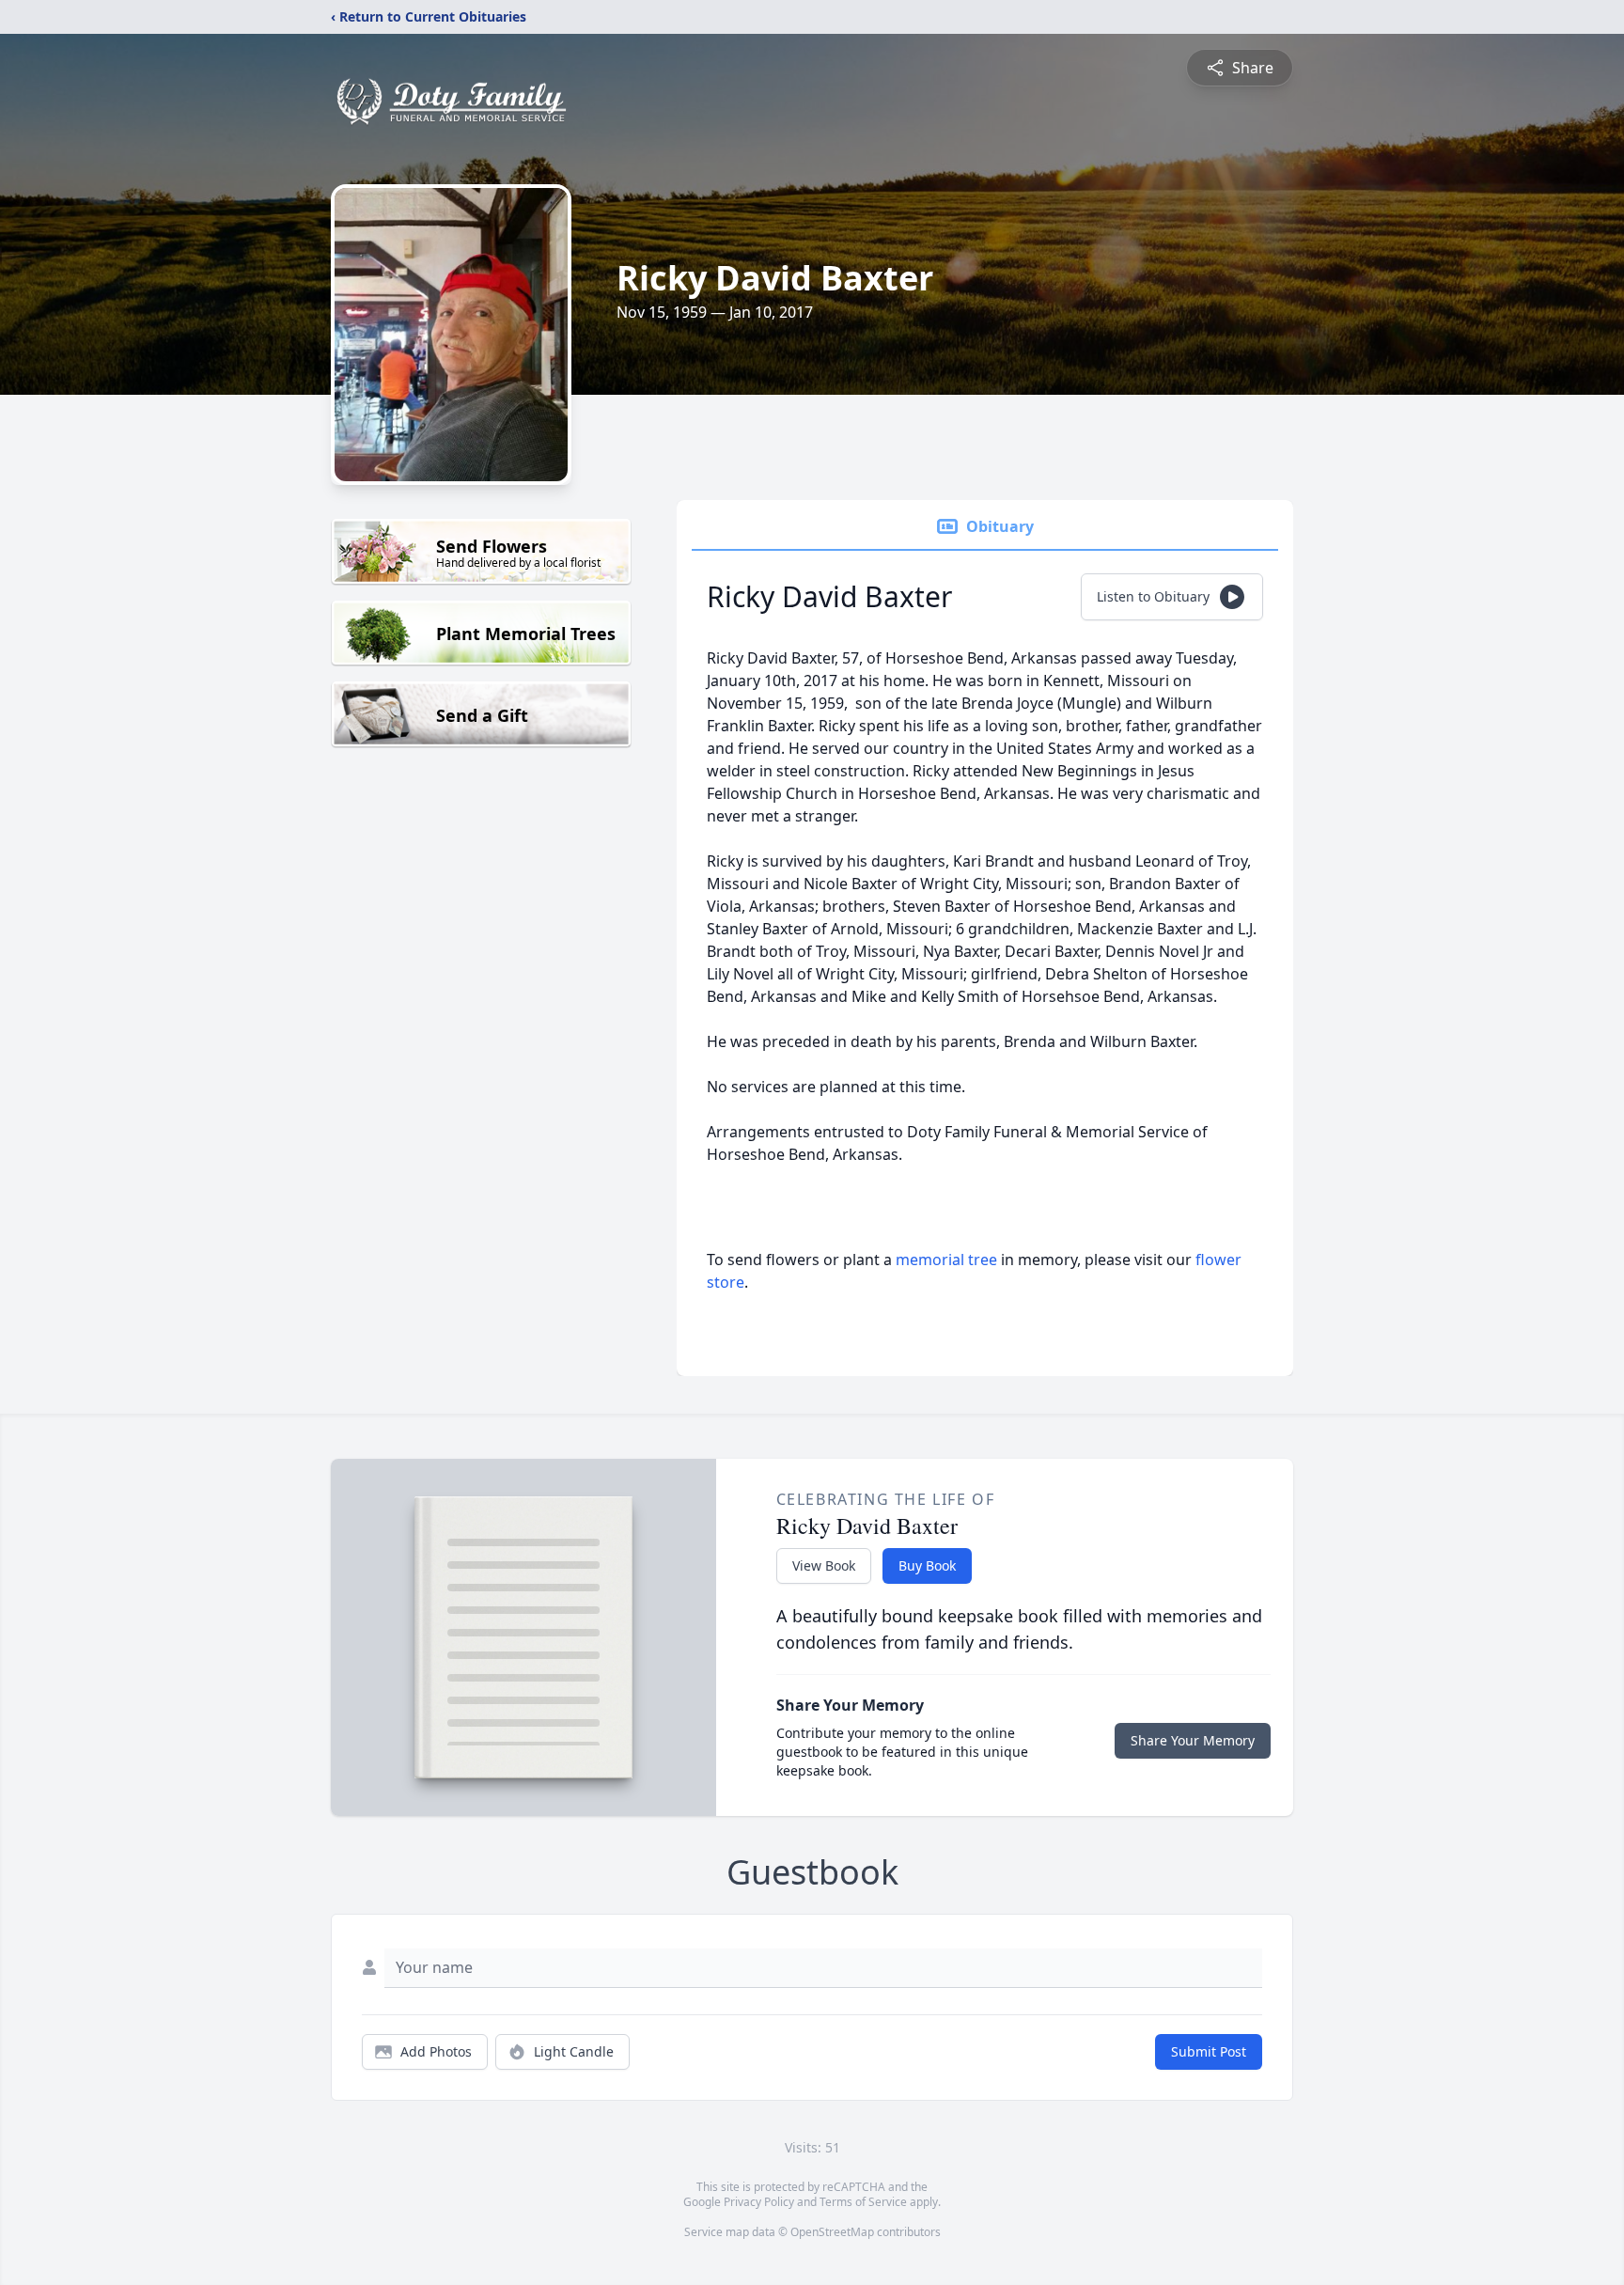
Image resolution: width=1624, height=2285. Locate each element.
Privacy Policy (759, 2202)
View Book (824, 1565)
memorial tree (946, 1260)
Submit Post (1209, 2051)
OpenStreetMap (832, 2232)
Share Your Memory (1193, 1740)
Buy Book (927, 1565)
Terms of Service (863, 2202)
